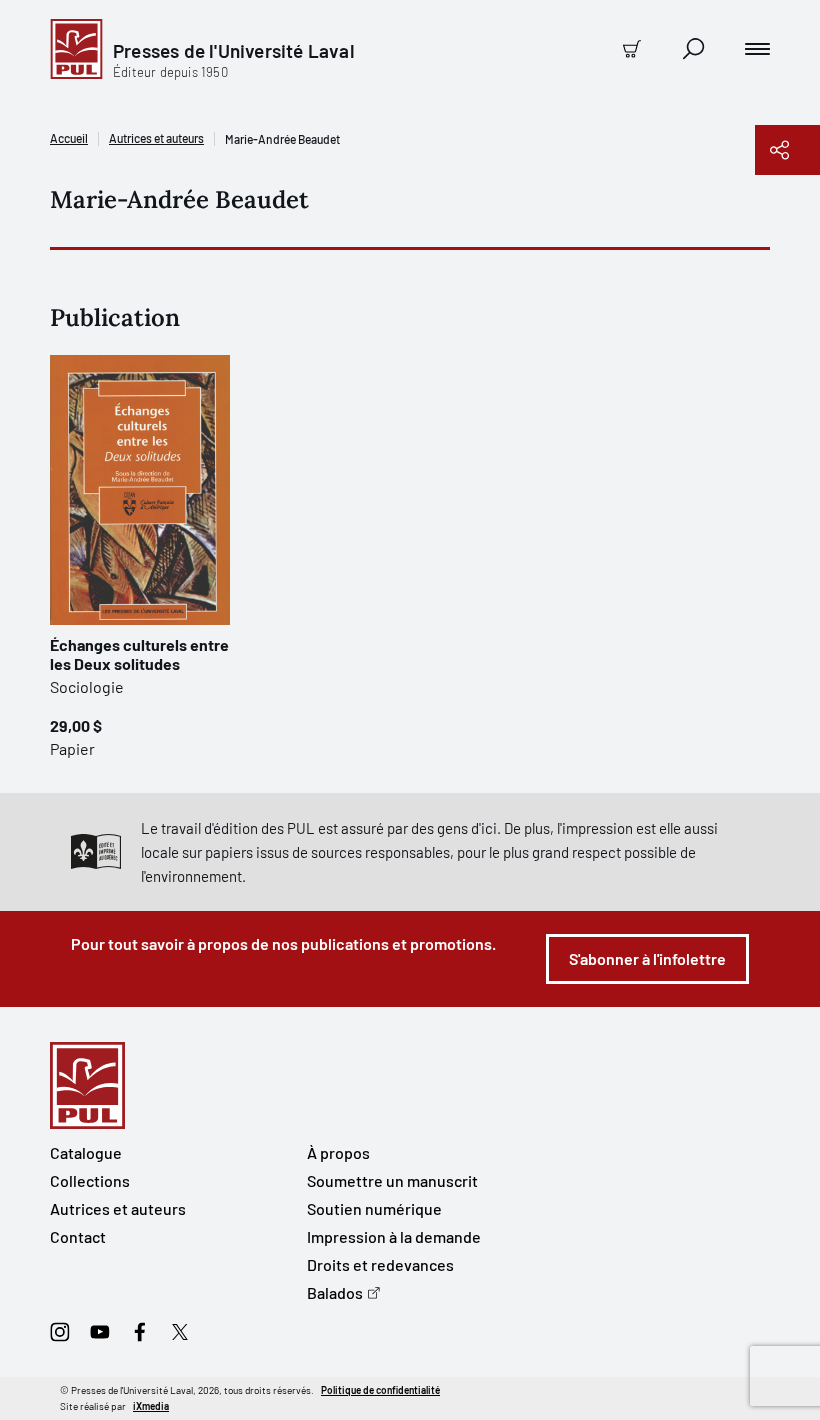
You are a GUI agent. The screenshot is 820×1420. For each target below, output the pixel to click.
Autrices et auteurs (156, 138)
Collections (90, 1180)
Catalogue (86, 1152)
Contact (78, 1236)
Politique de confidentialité (380, 1390)
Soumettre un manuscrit (392, 1180)
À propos (338, 1152)
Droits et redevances (380, 1264)
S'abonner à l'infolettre (647, 958)
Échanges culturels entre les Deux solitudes (139, 654)
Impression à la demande (394, 1236)
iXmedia (151, 1406)
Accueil (69, 138)
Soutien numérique (374, 1208)
